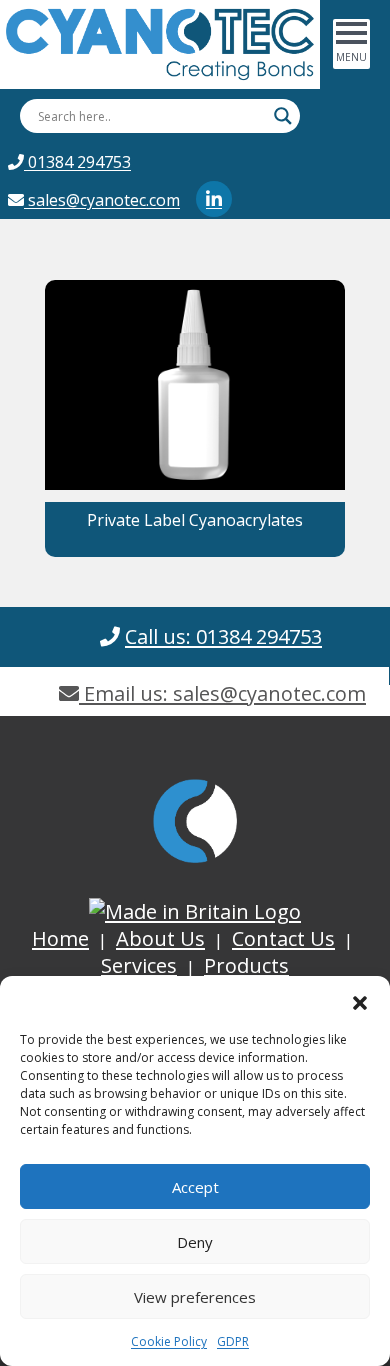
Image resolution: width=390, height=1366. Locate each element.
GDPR (233, 1341)
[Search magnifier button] (283, 116)
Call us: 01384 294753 (223, 636)
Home (60, 938)
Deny (195, 1242)
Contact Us (283, 938)
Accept (195, 1187)
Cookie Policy (169, 1341)
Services (139, 965)
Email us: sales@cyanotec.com (222, 693)
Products (246, 965)
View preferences (195, 1297)
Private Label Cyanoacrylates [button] (195, 520)
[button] (360, 1001)
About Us (160, 938)
